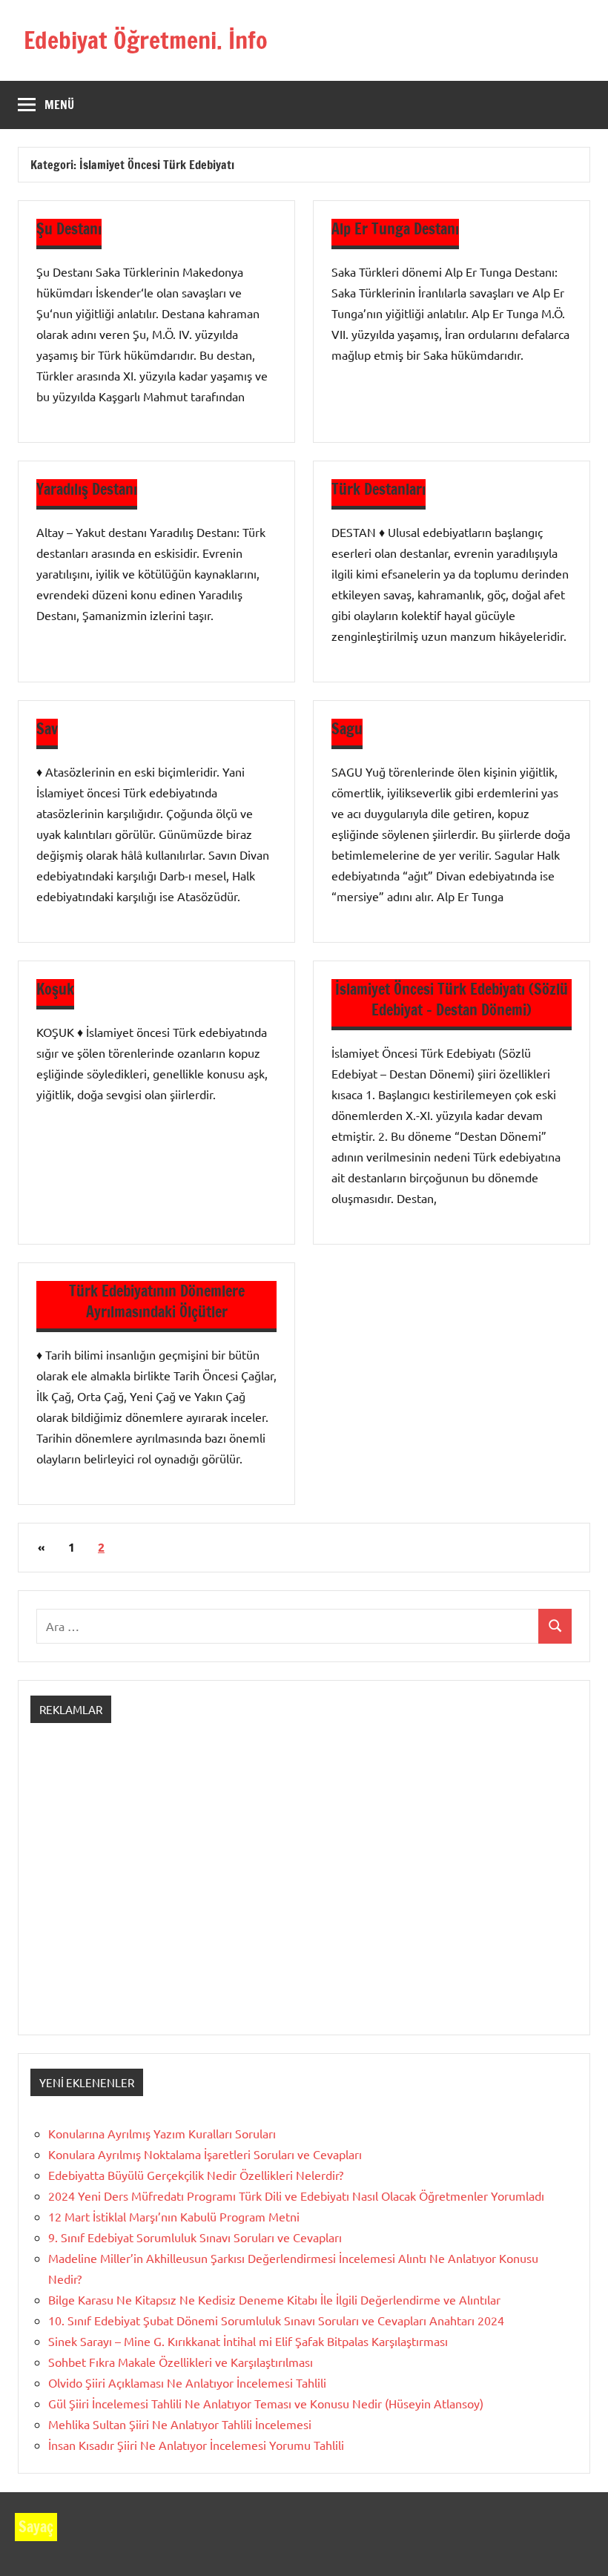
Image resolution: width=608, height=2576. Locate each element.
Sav (47, 729)
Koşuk (55, 989)
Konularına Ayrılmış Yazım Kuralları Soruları (162, 2133)
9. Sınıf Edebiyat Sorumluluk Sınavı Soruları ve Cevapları (195, 2237)
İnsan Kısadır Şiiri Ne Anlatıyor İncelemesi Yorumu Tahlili (196, 2445)
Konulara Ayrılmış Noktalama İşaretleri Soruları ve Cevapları (205, 2154)
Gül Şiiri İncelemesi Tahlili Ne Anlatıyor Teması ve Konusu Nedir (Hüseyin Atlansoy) (266, 2403)
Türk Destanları (379, 489)
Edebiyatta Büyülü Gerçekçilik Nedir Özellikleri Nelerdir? (196, 2175)
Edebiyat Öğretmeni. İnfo (146, 40)
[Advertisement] (304, 1892)
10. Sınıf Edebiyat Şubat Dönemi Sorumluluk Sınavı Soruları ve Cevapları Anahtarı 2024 (276, 2320)
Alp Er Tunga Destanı (395, 229)
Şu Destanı (69, 229)
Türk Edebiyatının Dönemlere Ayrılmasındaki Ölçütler (157, 1301)
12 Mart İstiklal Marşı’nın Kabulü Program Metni (174, 2216)
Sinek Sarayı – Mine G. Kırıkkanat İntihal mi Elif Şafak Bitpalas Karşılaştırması (248, 2341)
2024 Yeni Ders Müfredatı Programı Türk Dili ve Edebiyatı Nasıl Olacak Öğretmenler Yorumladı (296, 2195)
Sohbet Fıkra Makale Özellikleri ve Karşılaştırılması (181, 2362)
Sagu (347, 729)
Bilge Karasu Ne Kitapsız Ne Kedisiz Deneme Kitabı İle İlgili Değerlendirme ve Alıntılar (274, 2299)
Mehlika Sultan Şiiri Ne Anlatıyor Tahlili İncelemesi (180, 2424)
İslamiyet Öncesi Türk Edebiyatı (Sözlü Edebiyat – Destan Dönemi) (452, 999)
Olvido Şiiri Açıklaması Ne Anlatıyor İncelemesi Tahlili (187, 2382)
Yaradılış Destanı (87, 489)
